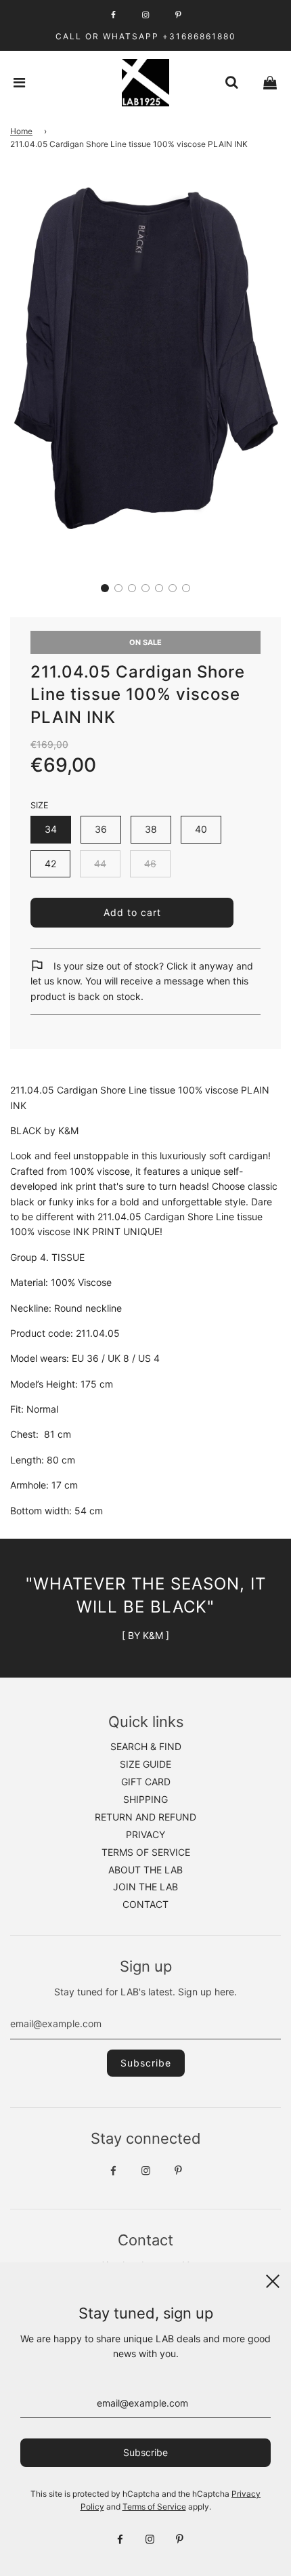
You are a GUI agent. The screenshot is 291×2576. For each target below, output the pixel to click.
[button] (105, 588)
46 (150, 864)
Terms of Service (154, 2507)
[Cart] (270, 83)
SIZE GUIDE (145, 1764)
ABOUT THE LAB (145, 1870)
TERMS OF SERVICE (146, 1852)
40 (201, 829)
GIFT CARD (146, 1782)
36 (101, 829)
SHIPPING (145, 1799)
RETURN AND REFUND (145, 1817)
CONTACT (145, 1904)
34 (51, 829)
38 (151, 829)
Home (21, 131)
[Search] (231, 83)
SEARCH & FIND (146, 1746)
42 (50, 864)
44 (100, 864)
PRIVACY (145, 1834)
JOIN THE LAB (145, 1887)
